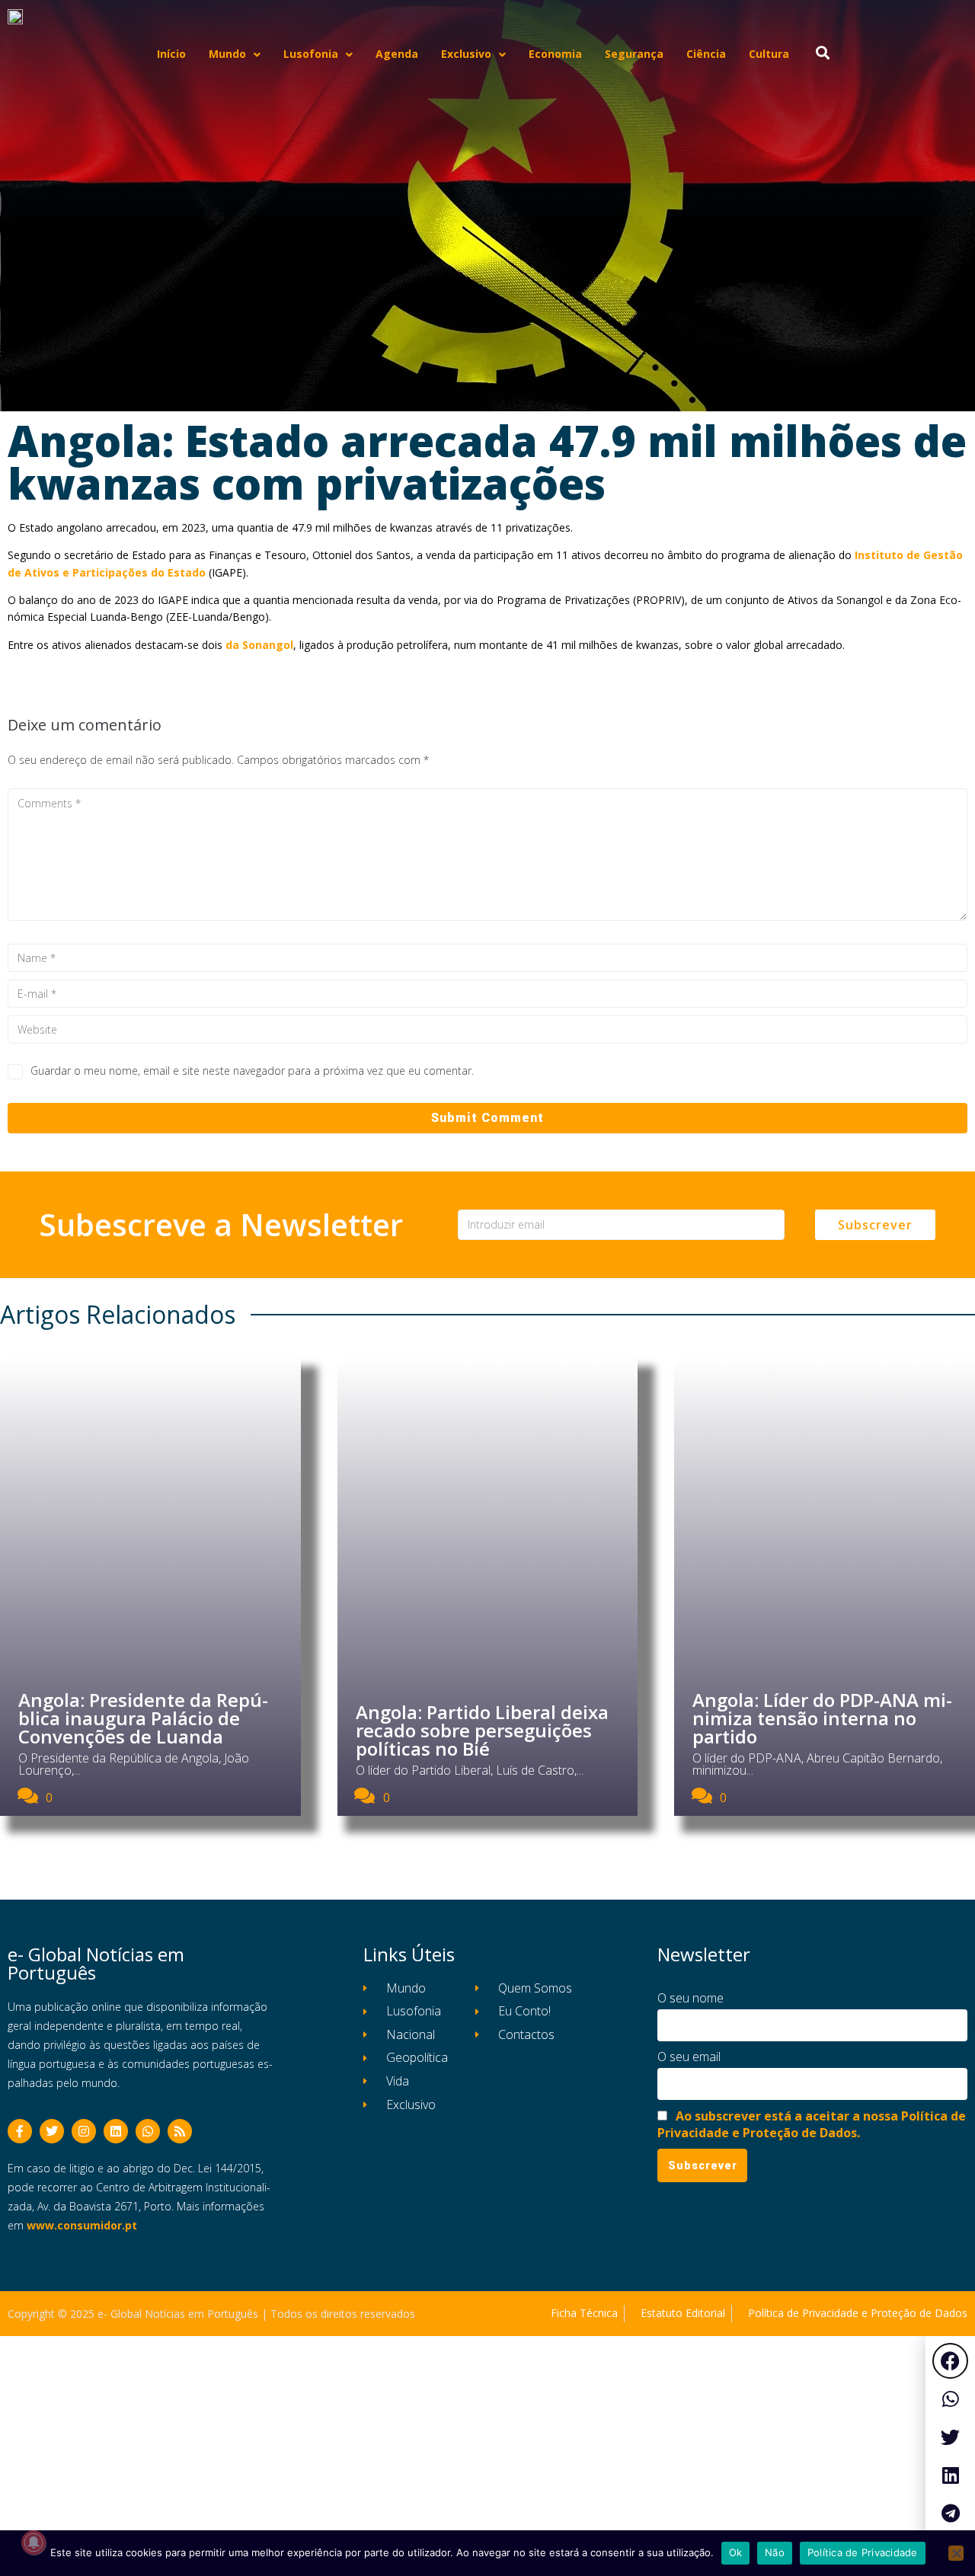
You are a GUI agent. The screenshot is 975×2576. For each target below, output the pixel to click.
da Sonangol (259, 645)
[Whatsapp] (148, 2131)
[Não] (956, 2553)
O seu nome (690, 1998)
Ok (736, 2552)
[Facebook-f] (20, 2131)
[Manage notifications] (34, 2542)
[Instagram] (84, 2131)
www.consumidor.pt (82, 2225)
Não (775, 2552)
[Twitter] (52, 2131)
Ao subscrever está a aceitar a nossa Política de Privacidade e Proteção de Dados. (812, 2124)
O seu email (689, 2057)
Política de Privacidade (863, 2552)
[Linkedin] (116, 2131)
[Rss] (180, 2131)
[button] (950, 2361)
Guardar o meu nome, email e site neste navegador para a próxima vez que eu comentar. (252, 1071)
